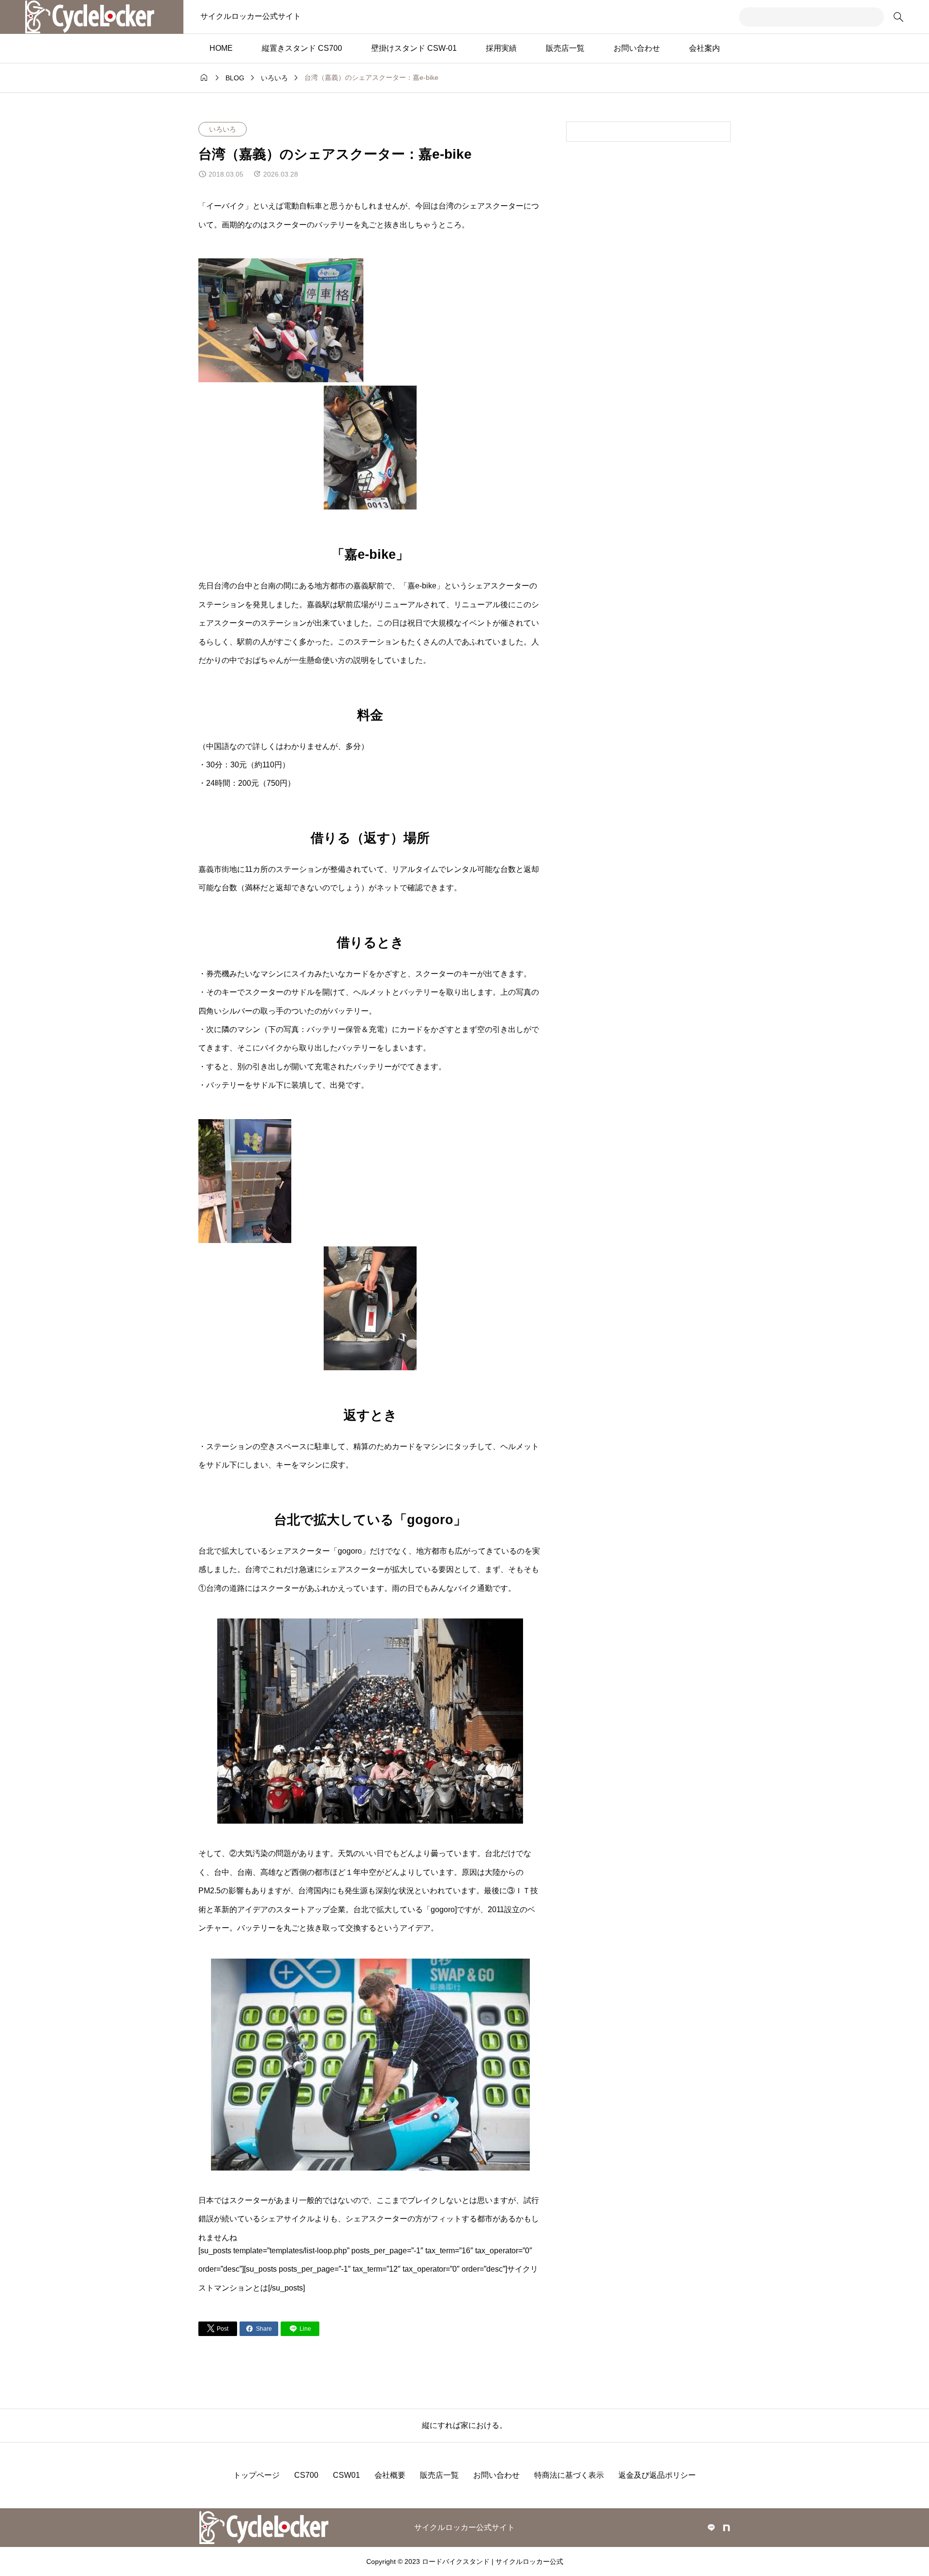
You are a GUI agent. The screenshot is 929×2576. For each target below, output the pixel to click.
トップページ (256, 2475)
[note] (727, 2528)
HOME (221, 48)
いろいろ (223, 129)
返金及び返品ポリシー (657, 2475)
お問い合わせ (637, 48)
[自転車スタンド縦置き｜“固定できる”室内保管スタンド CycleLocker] (92, 17)
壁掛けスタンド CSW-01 (414, 48)
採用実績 (501, 48)
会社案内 (704, 48)
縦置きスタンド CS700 (302, 48)
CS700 (306, 2475)
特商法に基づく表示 (569, 2475)
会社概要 (390, 2475)
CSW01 (346, 2475)
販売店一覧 (565, 48)
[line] (711, 2528)
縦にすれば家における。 (464, 2425)
